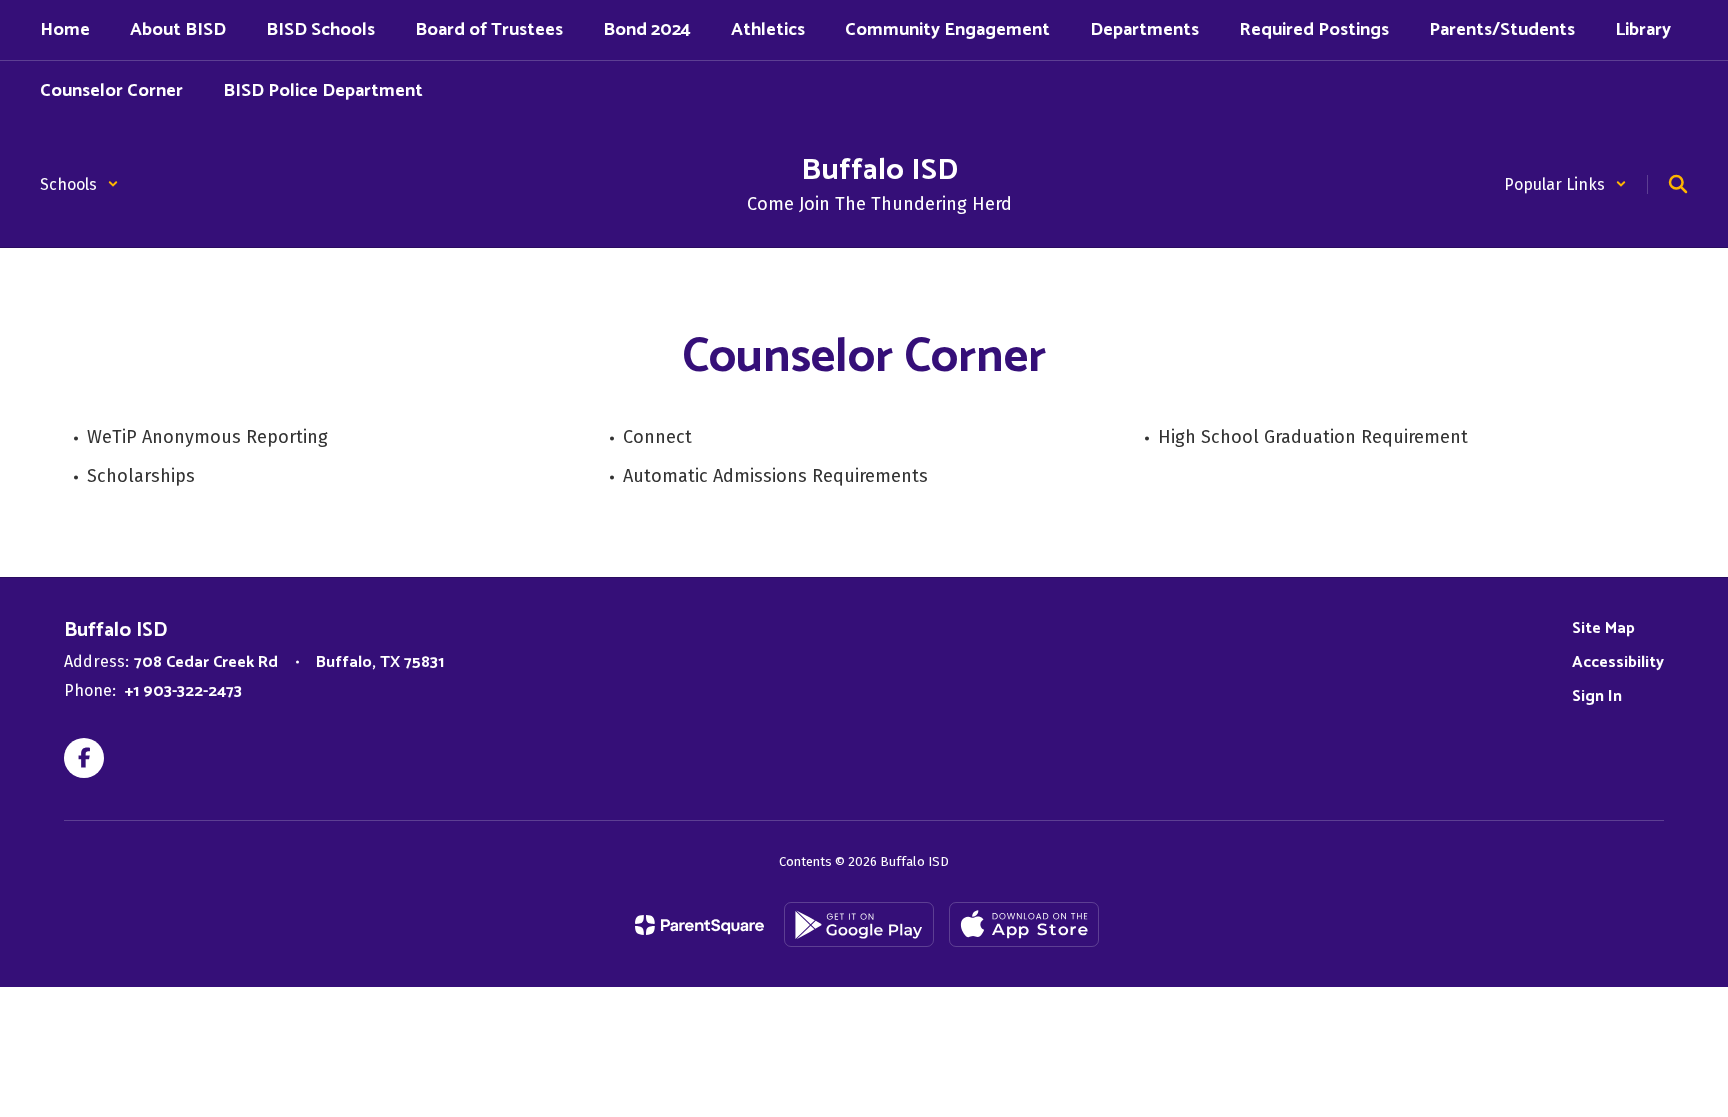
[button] (79, 184)
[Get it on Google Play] (859, 924)
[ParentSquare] (699, 925)
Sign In (1597, 696)
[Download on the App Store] (1024, 924)
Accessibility (1618, 662)
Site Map (1603, 628)
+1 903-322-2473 (183, 691)
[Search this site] (1678, 184)
